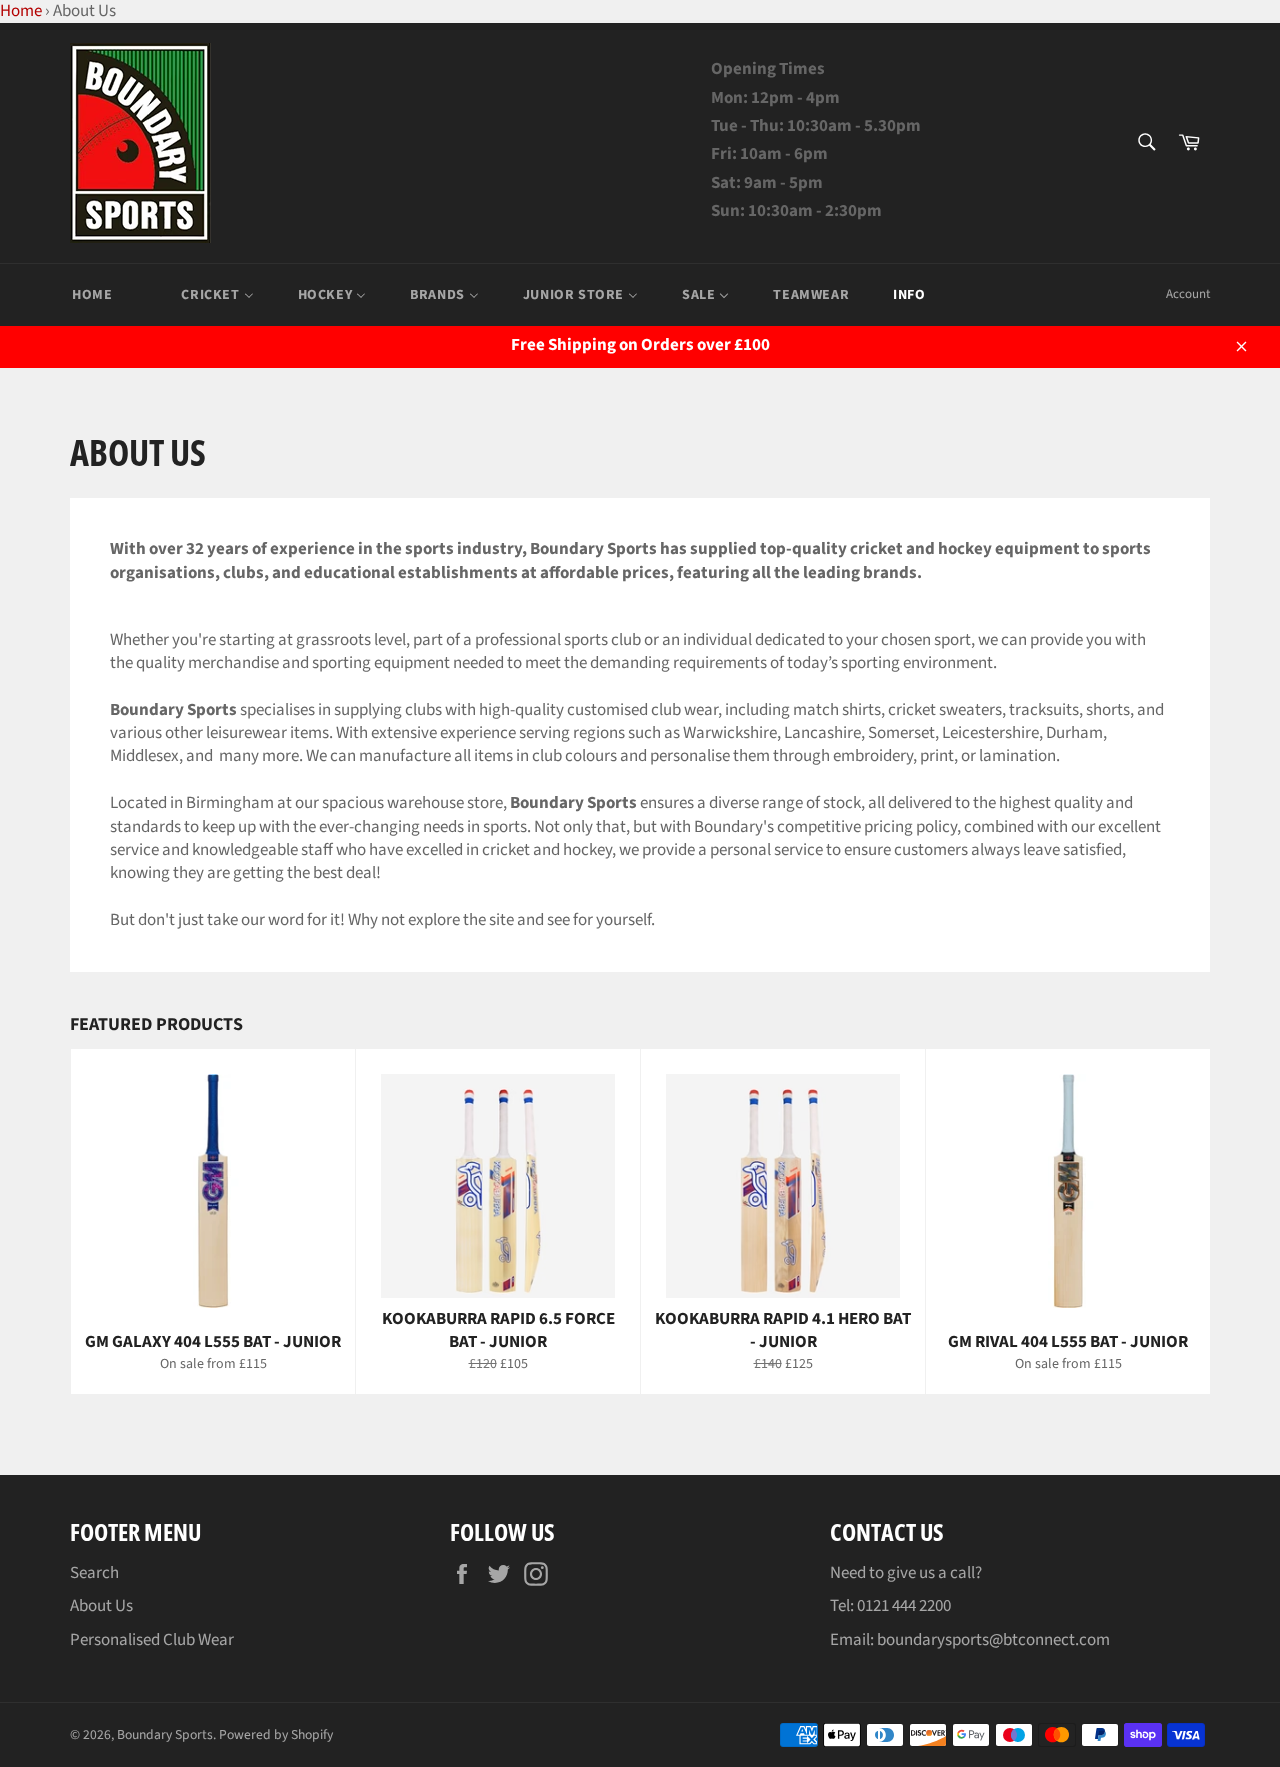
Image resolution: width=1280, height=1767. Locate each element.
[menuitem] (92, 295)
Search (94, 1573)
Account (1188, 294)
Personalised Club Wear (152, 1640)
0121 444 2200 (904, 1606)
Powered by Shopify (276, 1734)
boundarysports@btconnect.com (993, 1640)
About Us (101, 1606)
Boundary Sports (165, 1734)
